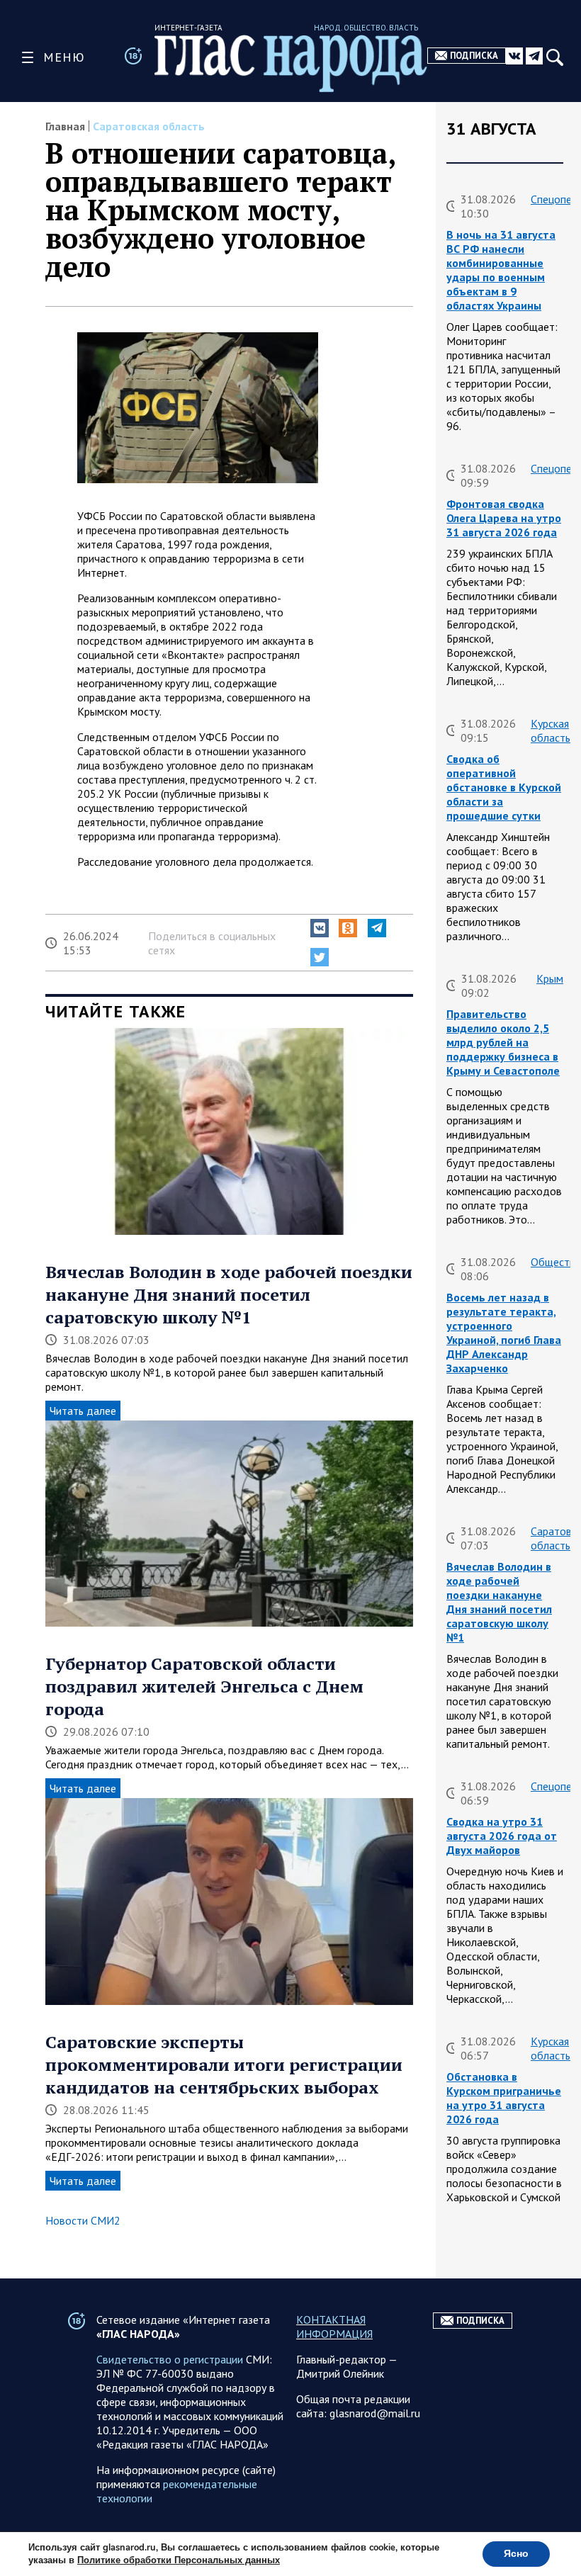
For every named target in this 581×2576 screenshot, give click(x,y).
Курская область (551, 730)
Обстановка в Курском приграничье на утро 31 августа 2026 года (504, 2098)
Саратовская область (149, 126)
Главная (65, 126)
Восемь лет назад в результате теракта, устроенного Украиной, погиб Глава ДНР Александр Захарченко (504, 1333)
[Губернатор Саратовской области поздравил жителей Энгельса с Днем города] (229, 1525)
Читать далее (83, 1411)
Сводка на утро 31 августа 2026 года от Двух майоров (502, 1836)
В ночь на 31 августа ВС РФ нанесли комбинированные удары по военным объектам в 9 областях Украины (501, 270)
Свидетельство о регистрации (170, 2359)
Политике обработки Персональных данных (179, 2560)
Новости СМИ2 (83, 2220)
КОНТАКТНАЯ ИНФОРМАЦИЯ (334, 2327)
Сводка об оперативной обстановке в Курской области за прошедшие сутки (504, 787)
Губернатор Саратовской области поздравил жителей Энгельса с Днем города (204, 1686)
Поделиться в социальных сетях (212, 943)
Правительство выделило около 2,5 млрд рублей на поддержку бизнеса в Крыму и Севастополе (503, 1042)
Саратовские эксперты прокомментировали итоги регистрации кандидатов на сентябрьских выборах (224, 2064)
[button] (320, 928)
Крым (550, 978)
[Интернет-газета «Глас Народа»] (291, 63)
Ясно (516, 2554)
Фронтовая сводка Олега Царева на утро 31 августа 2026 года (504, 518)
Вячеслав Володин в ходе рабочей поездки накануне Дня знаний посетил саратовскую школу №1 (229, 1294)
